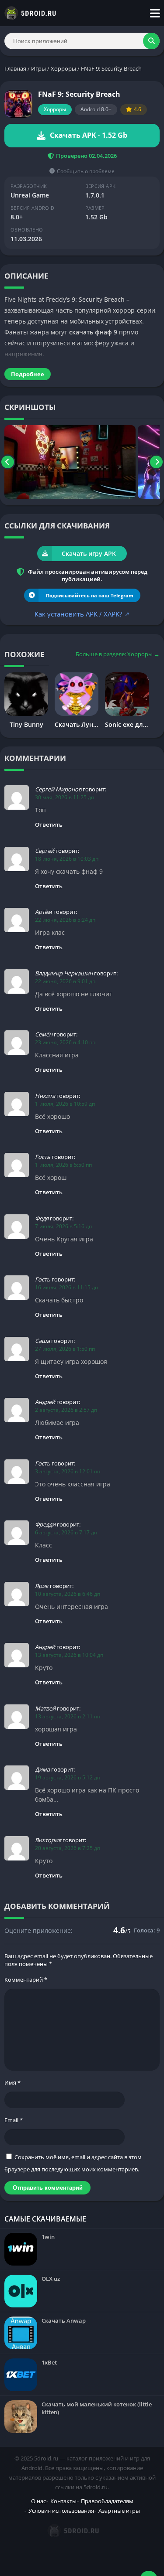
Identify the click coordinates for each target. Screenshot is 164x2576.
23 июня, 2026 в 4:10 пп (65, 1042)
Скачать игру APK (89, 554)
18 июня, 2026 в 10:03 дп (67, 859)
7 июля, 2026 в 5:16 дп (63, 1226)
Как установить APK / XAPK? (82, 614)
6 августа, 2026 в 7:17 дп (66, 1532)
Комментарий (26, 1980)
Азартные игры (119, 2511)
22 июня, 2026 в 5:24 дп (65, 920)
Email (14, 2120)
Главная (15, 68)
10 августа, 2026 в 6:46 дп (68, 1594)
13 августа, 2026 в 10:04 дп (69, 1655)
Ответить (49, 825)
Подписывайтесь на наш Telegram (90, 595)
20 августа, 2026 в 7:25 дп (68, 1848)
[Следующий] (156, 462)
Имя (12, 2082)
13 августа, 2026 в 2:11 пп (68, 1716)
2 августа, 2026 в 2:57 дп (66, 1410)
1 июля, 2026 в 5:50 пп (63, 1165)
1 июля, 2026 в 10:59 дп (65, 1104)
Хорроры (63, 68)
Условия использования (61, 2511)
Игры (38, 68)
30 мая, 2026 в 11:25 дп (65, 797)
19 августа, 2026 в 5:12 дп (68, 1777)
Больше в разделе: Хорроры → (118, 654)
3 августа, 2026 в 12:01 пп (68, 1471)
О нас (38, 2501)
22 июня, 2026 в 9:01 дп (65, 981)
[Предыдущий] (8, 462)
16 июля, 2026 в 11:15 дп (66, 1287)
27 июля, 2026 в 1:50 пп (65, 1349)
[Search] (151, 41)
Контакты (63, 2501)
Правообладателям (107, 2501)
